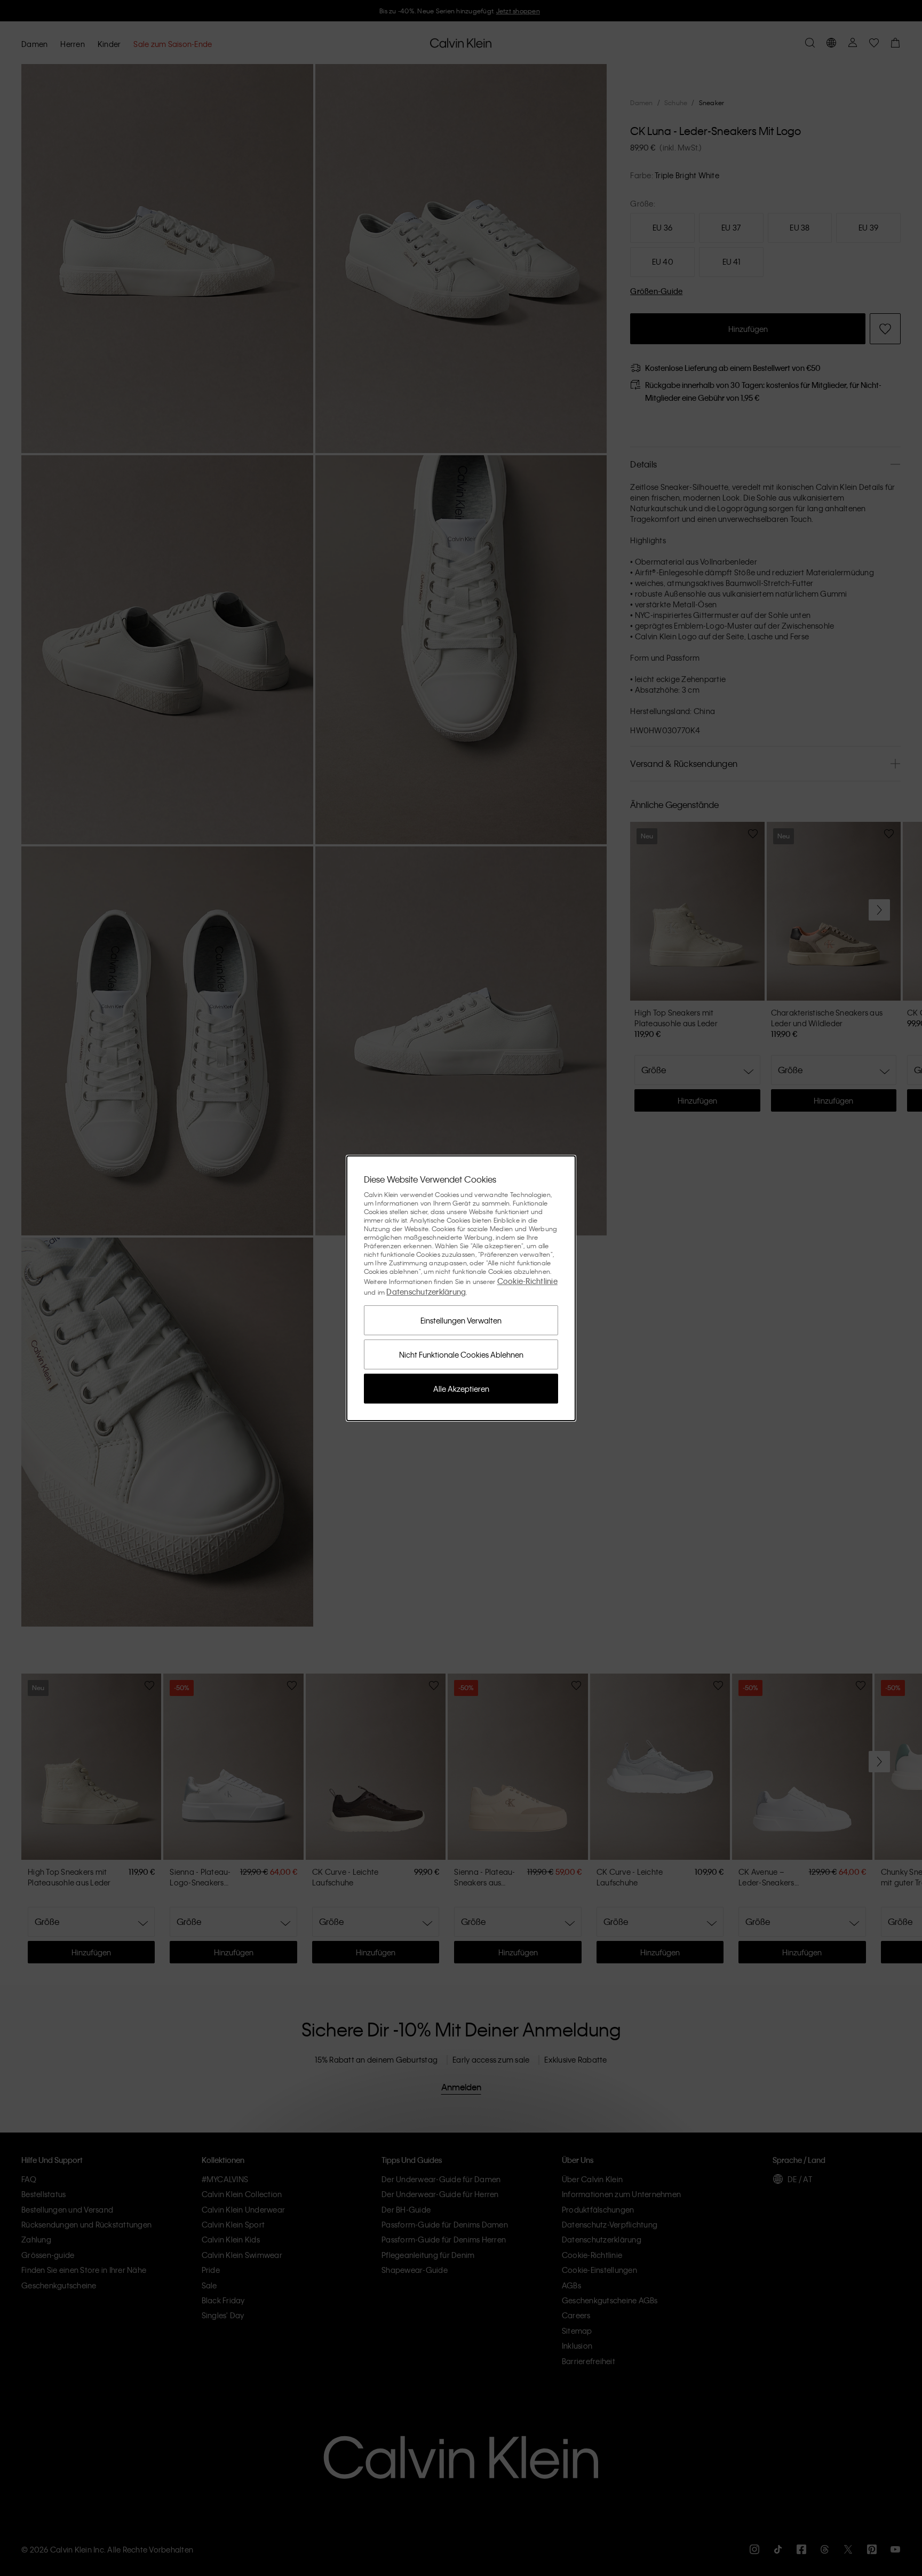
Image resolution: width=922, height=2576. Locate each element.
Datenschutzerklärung (426, 1291)
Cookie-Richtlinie (527, 1281)
